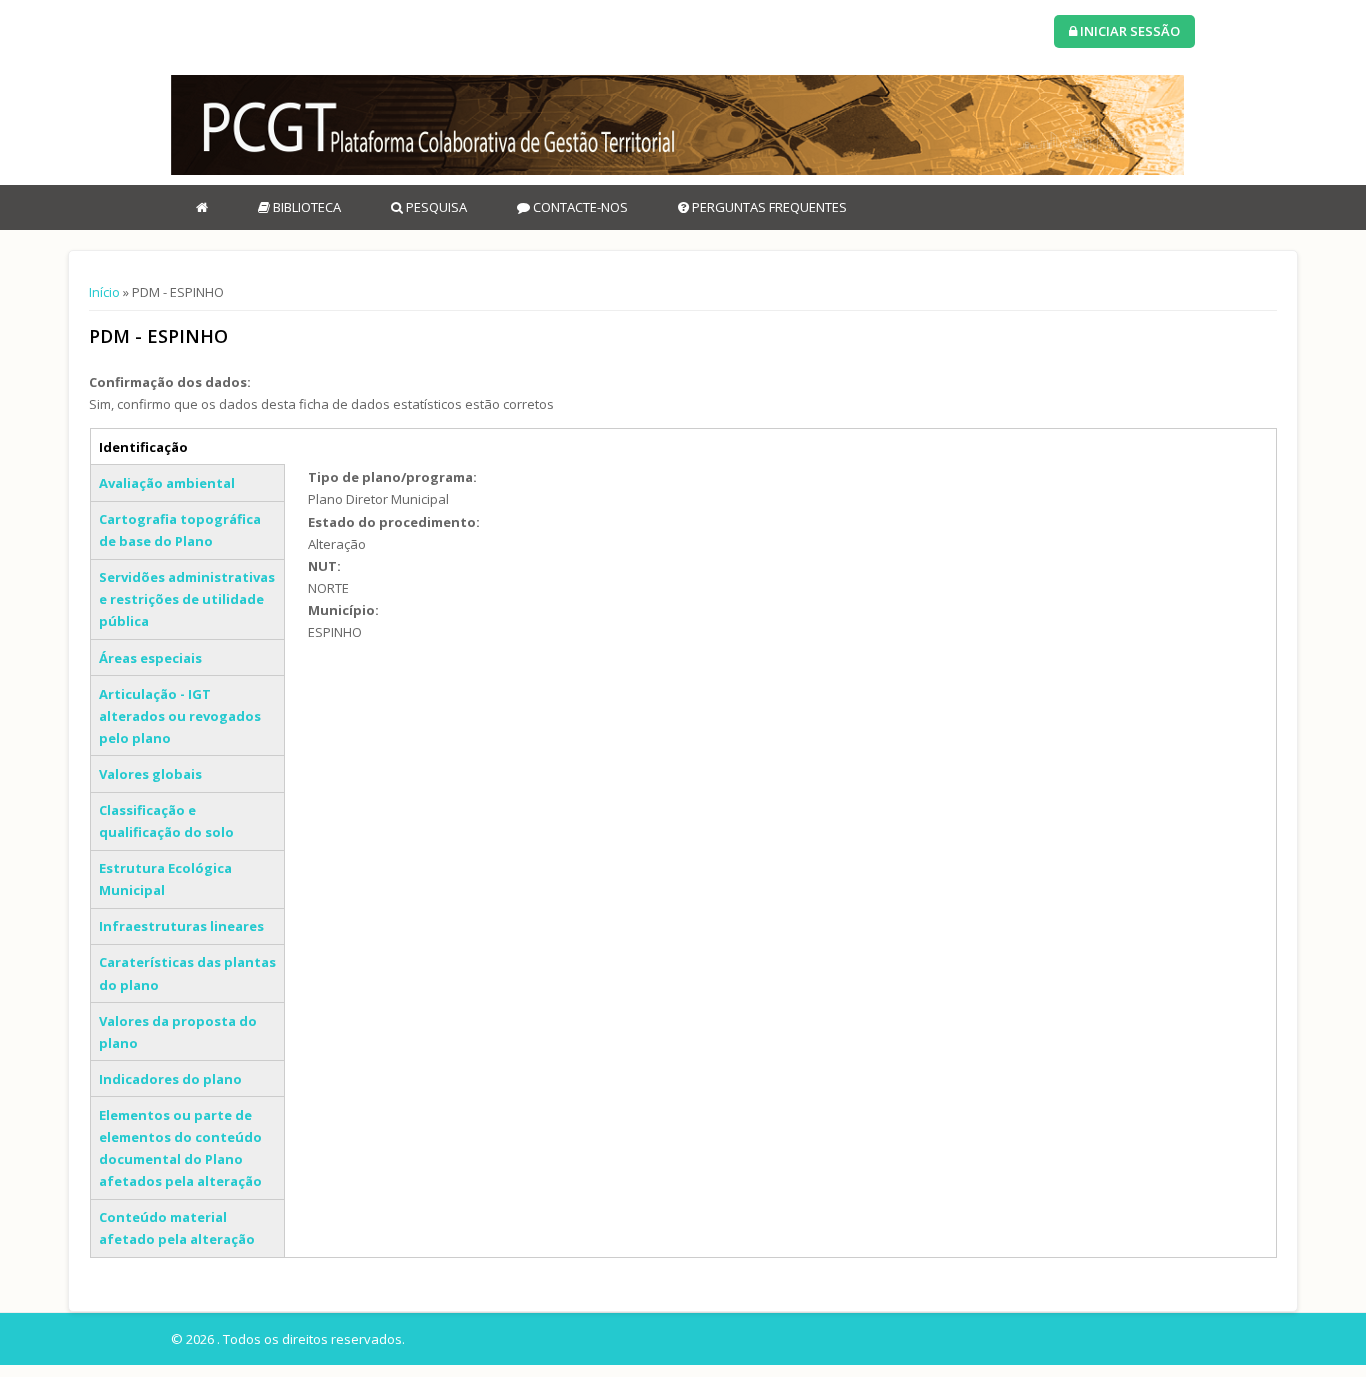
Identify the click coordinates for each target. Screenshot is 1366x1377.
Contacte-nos (579, 207)
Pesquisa (435, 207)
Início (104, 292)
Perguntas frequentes (768, 207)
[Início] (677, 125)
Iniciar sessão (1128, 31)
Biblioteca (305, 207)
